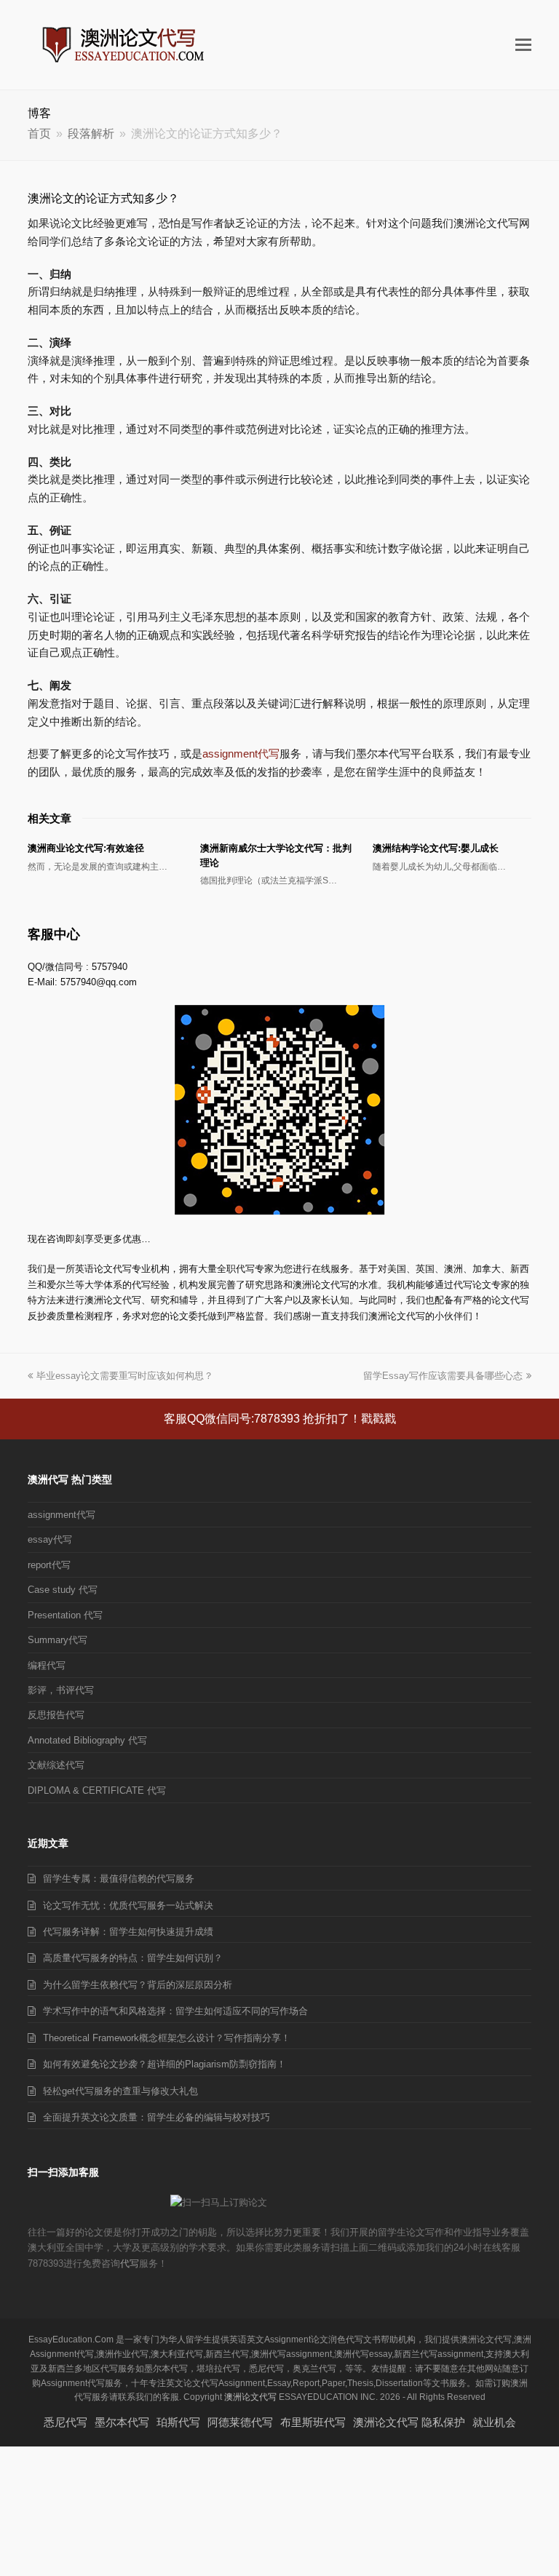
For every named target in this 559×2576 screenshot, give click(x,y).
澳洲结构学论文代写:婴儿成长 (436, 848)
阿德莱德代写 (240, 2422)
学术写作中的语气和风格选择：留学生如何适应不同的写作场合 (175, 2011)
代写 (130, 2263)
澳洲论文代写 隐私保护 (409, 2422)
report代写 (49, 1565)
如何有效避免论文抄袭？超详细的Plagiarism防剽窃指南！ (164, 2064)
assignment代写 (241, 754)
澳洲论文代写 (250, 2397)
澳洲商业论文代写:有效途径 (86, 848)
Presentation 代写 (65, 1615)
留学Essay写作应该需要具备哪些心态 (443, 1376)
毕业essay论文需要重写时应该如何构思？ (125, 1376)
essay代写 (50, 1539)
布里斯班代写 (313, 2422)
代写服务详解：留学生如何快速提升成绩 (128, 1932)
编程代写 (47, 1665)
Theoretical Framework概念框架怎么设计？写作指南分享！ (167, 2038)
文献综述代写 (56, 1765)
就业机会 (494, 2422)
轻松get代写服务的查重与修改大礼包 (120, 2091)
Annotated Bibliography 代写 (87, 1740)
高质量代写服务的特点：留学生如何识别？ (133, 1958)
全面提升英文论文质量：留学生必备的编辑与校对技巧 (156, 2117)
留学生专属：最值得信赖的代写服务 (119, 1879)
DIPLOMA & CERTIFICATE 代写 (97, 1790)
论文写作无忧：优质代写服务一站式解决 (128, 1905)
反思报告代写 (56, 1715)
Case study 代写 (63, 1590)
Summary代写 (58, 1640)
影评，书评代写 (61, 1690)
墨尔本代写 (122, 2422)
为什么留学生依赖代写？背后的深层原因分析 (138, 1985)
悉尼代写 (66, 2422)
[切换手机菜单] (523, 45)
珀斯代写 (178, 2422)
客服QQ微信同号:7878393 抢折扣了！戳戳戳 (280, 1419)
